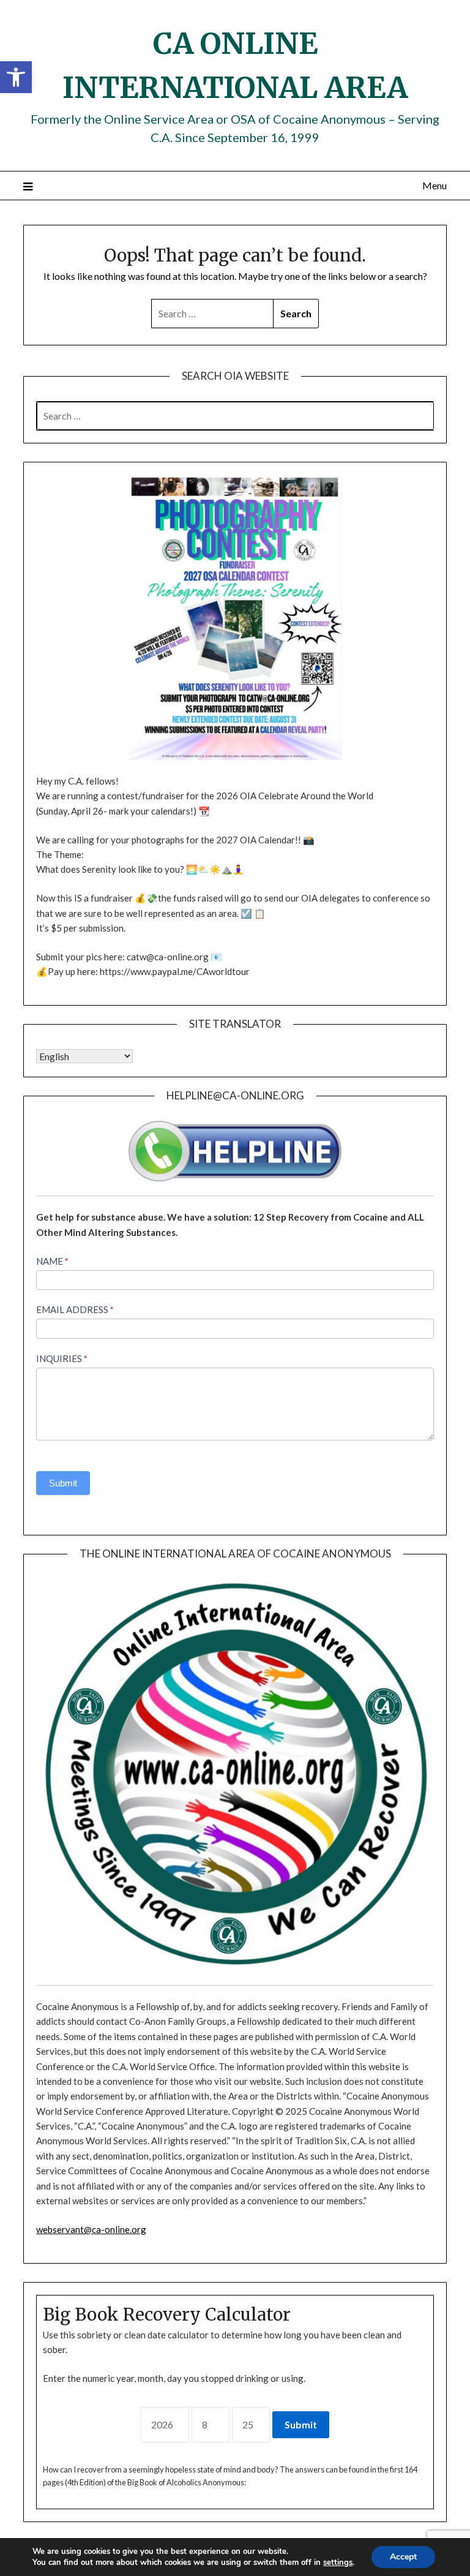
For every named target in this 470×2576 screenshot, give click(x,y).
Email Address (75, 1309)
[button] (16, 77)
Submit (63, 1483)
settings (338, 2563)
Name (52, 1261)
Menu (434, 185)
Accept (403, 2557)
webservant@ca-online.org (91, 2229)
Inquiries (62, 1358)
